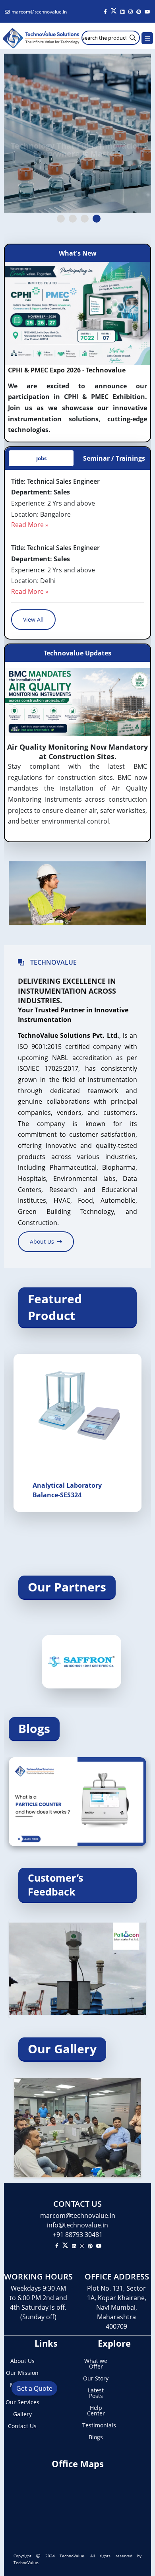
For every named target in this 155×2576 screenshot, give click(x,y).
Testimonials (96, 2425)
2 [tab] (73, 219)
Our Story (96, 2378)
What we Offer (96, 2364)
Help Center (96, 2411)
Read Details (39, 1827)
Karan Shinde (95, 1780)
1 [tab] (61, 219)
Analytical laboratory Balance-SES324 (67, 1490)
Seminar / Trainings (114, 458)
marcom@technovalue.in (39, 12)
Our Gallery (62, 2049)
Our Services (22, 2402)
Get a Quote (34, 2388)
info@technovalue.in (77, 2225)
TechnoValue (72, 2556)
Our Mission (22, 2373)
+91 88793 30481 (78, 2235)
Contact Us (22, 2426)
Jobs (41, 458)
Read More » (30, 525)
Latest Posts (96, 2393)
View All (33, 619)
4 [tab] (97, 219)
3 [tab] (85, 219)
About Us (22, 2361)
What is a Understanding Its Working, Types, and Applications (73, 1803)
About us (42, 1241)
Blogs (34, 1728)
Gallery (22, 2414)
